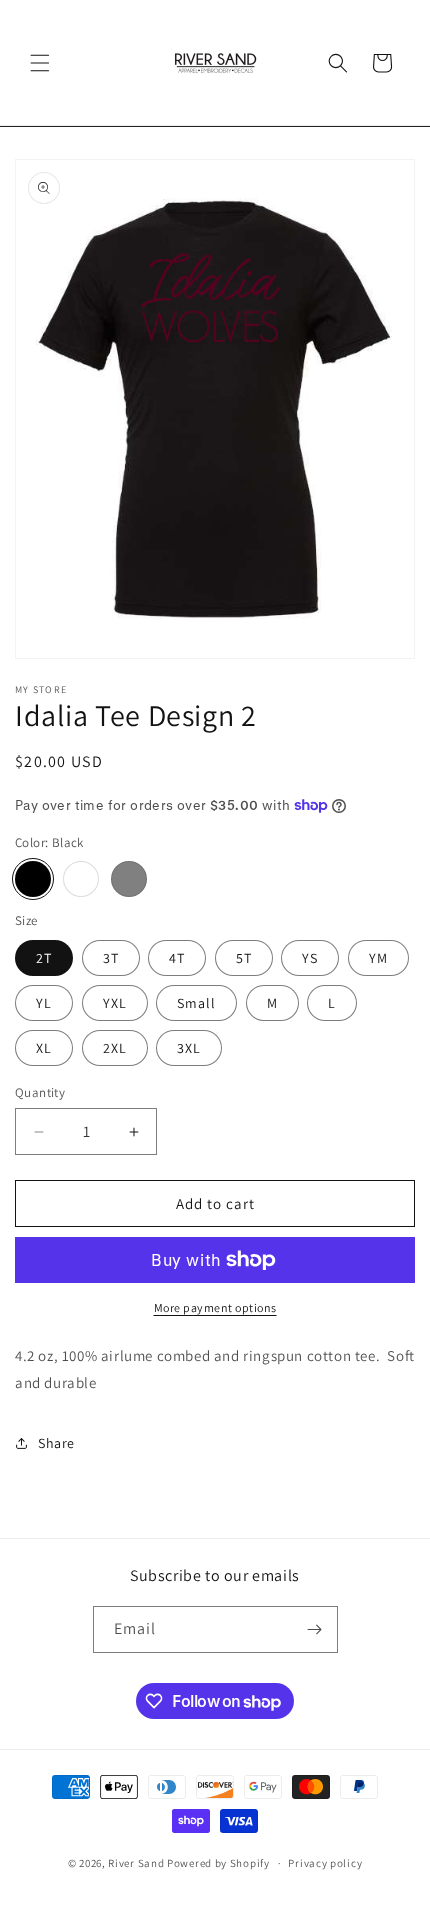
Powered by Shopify (218, 1863)
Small (196, 1003)
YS (310, 958)
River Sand (136, 1863)
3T (111, 958)
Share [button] (56, 1443)
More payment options (215, 1307)
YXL (115, 1003)
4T (177, 958)
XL (44, 1048)
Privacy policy (325, 1863)
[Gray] (129, 879)
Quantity (40, 1092)
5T (244, 958)
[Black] (33, 879)
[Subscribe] (315, 1629)
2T (44, 958)
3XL (189, 1048)
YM (378, 958)
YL (44, 1003)
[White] (81, 879)
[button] (40, 63)
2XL (115, 1048)
